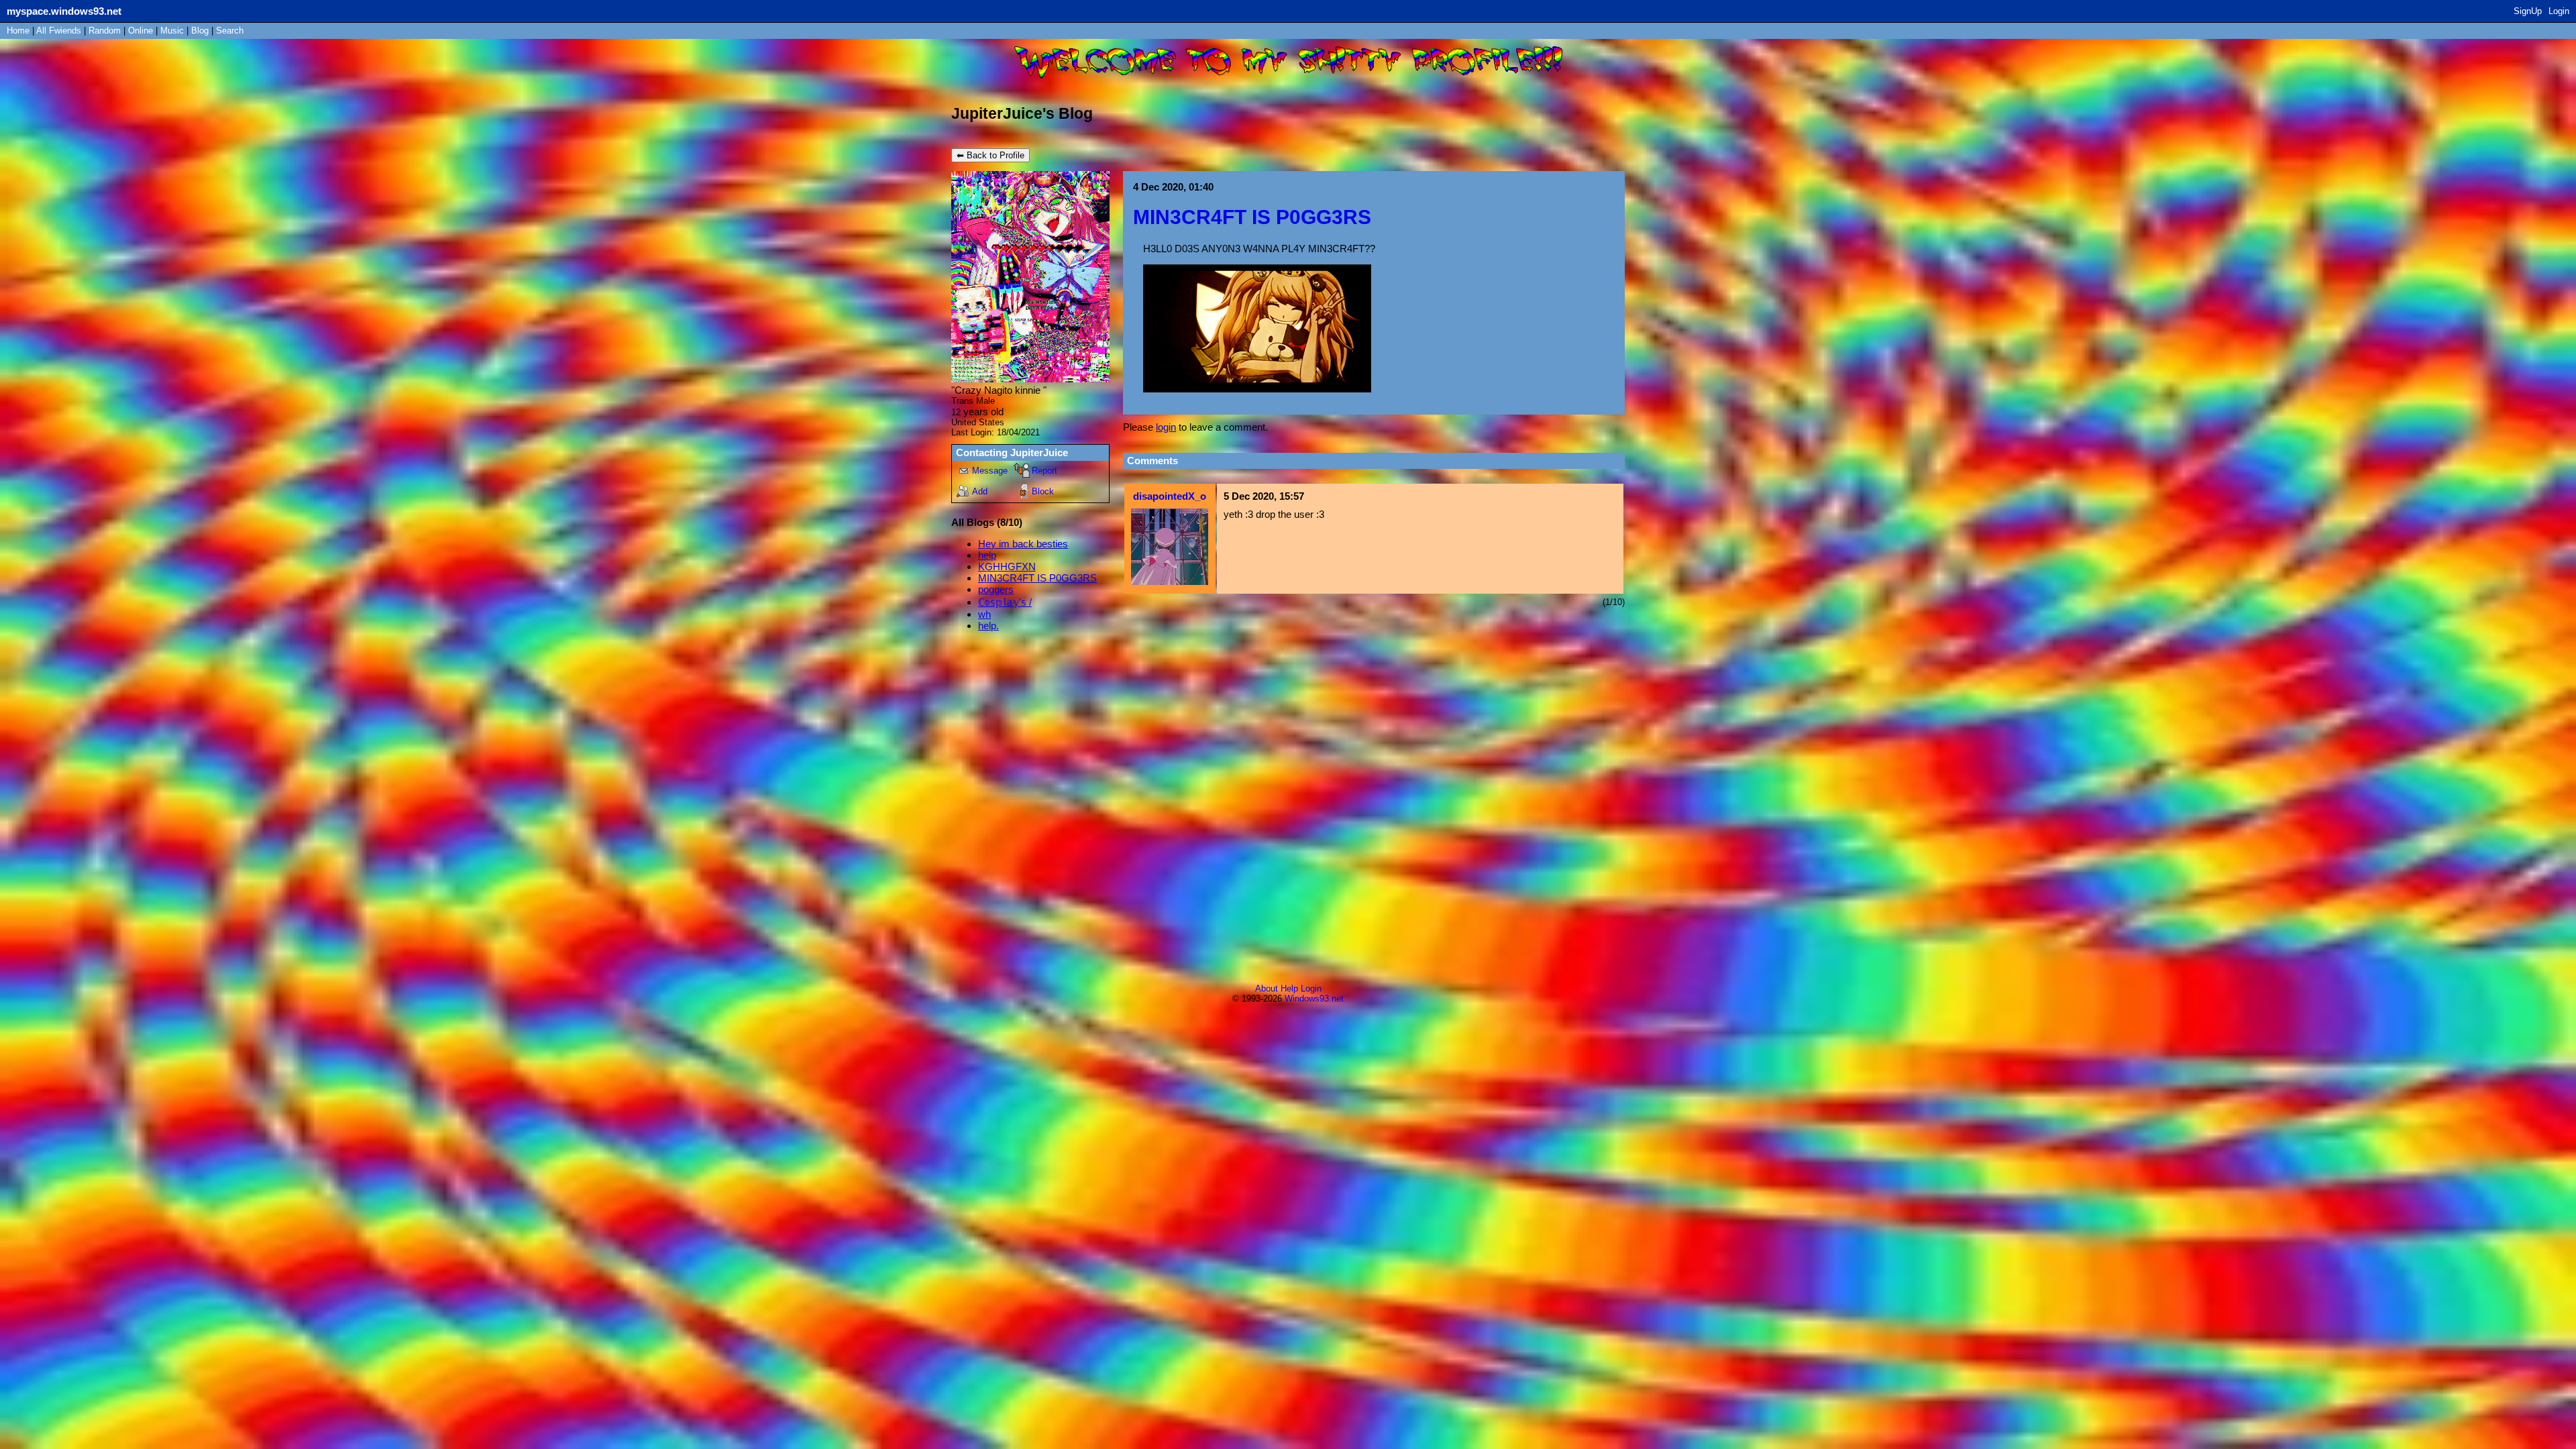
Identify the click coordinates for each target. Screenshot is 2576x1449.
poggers (996, 589)
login (1166, 427)
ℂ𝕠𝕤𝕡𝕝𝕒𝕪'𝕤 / (1005, 602)
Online (141, 31)
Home (18, 31)
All (59, 31)
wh (984, 614)
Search (230, 31)
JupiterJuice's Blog (1022, 114)
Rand (105, 31)
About (1267, 988)
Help (1289, 988)
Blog (200, 31)
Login (2559, 11)
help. (988, 626)
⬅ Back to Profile (990, 155)
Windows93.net (1314, 999)
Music (172, 31)
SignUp (2528, 11)
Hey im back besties (1023, 544)
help (987, 555)
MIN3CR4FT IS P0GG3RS (1037, 578)
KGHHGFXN (1007, 567)
